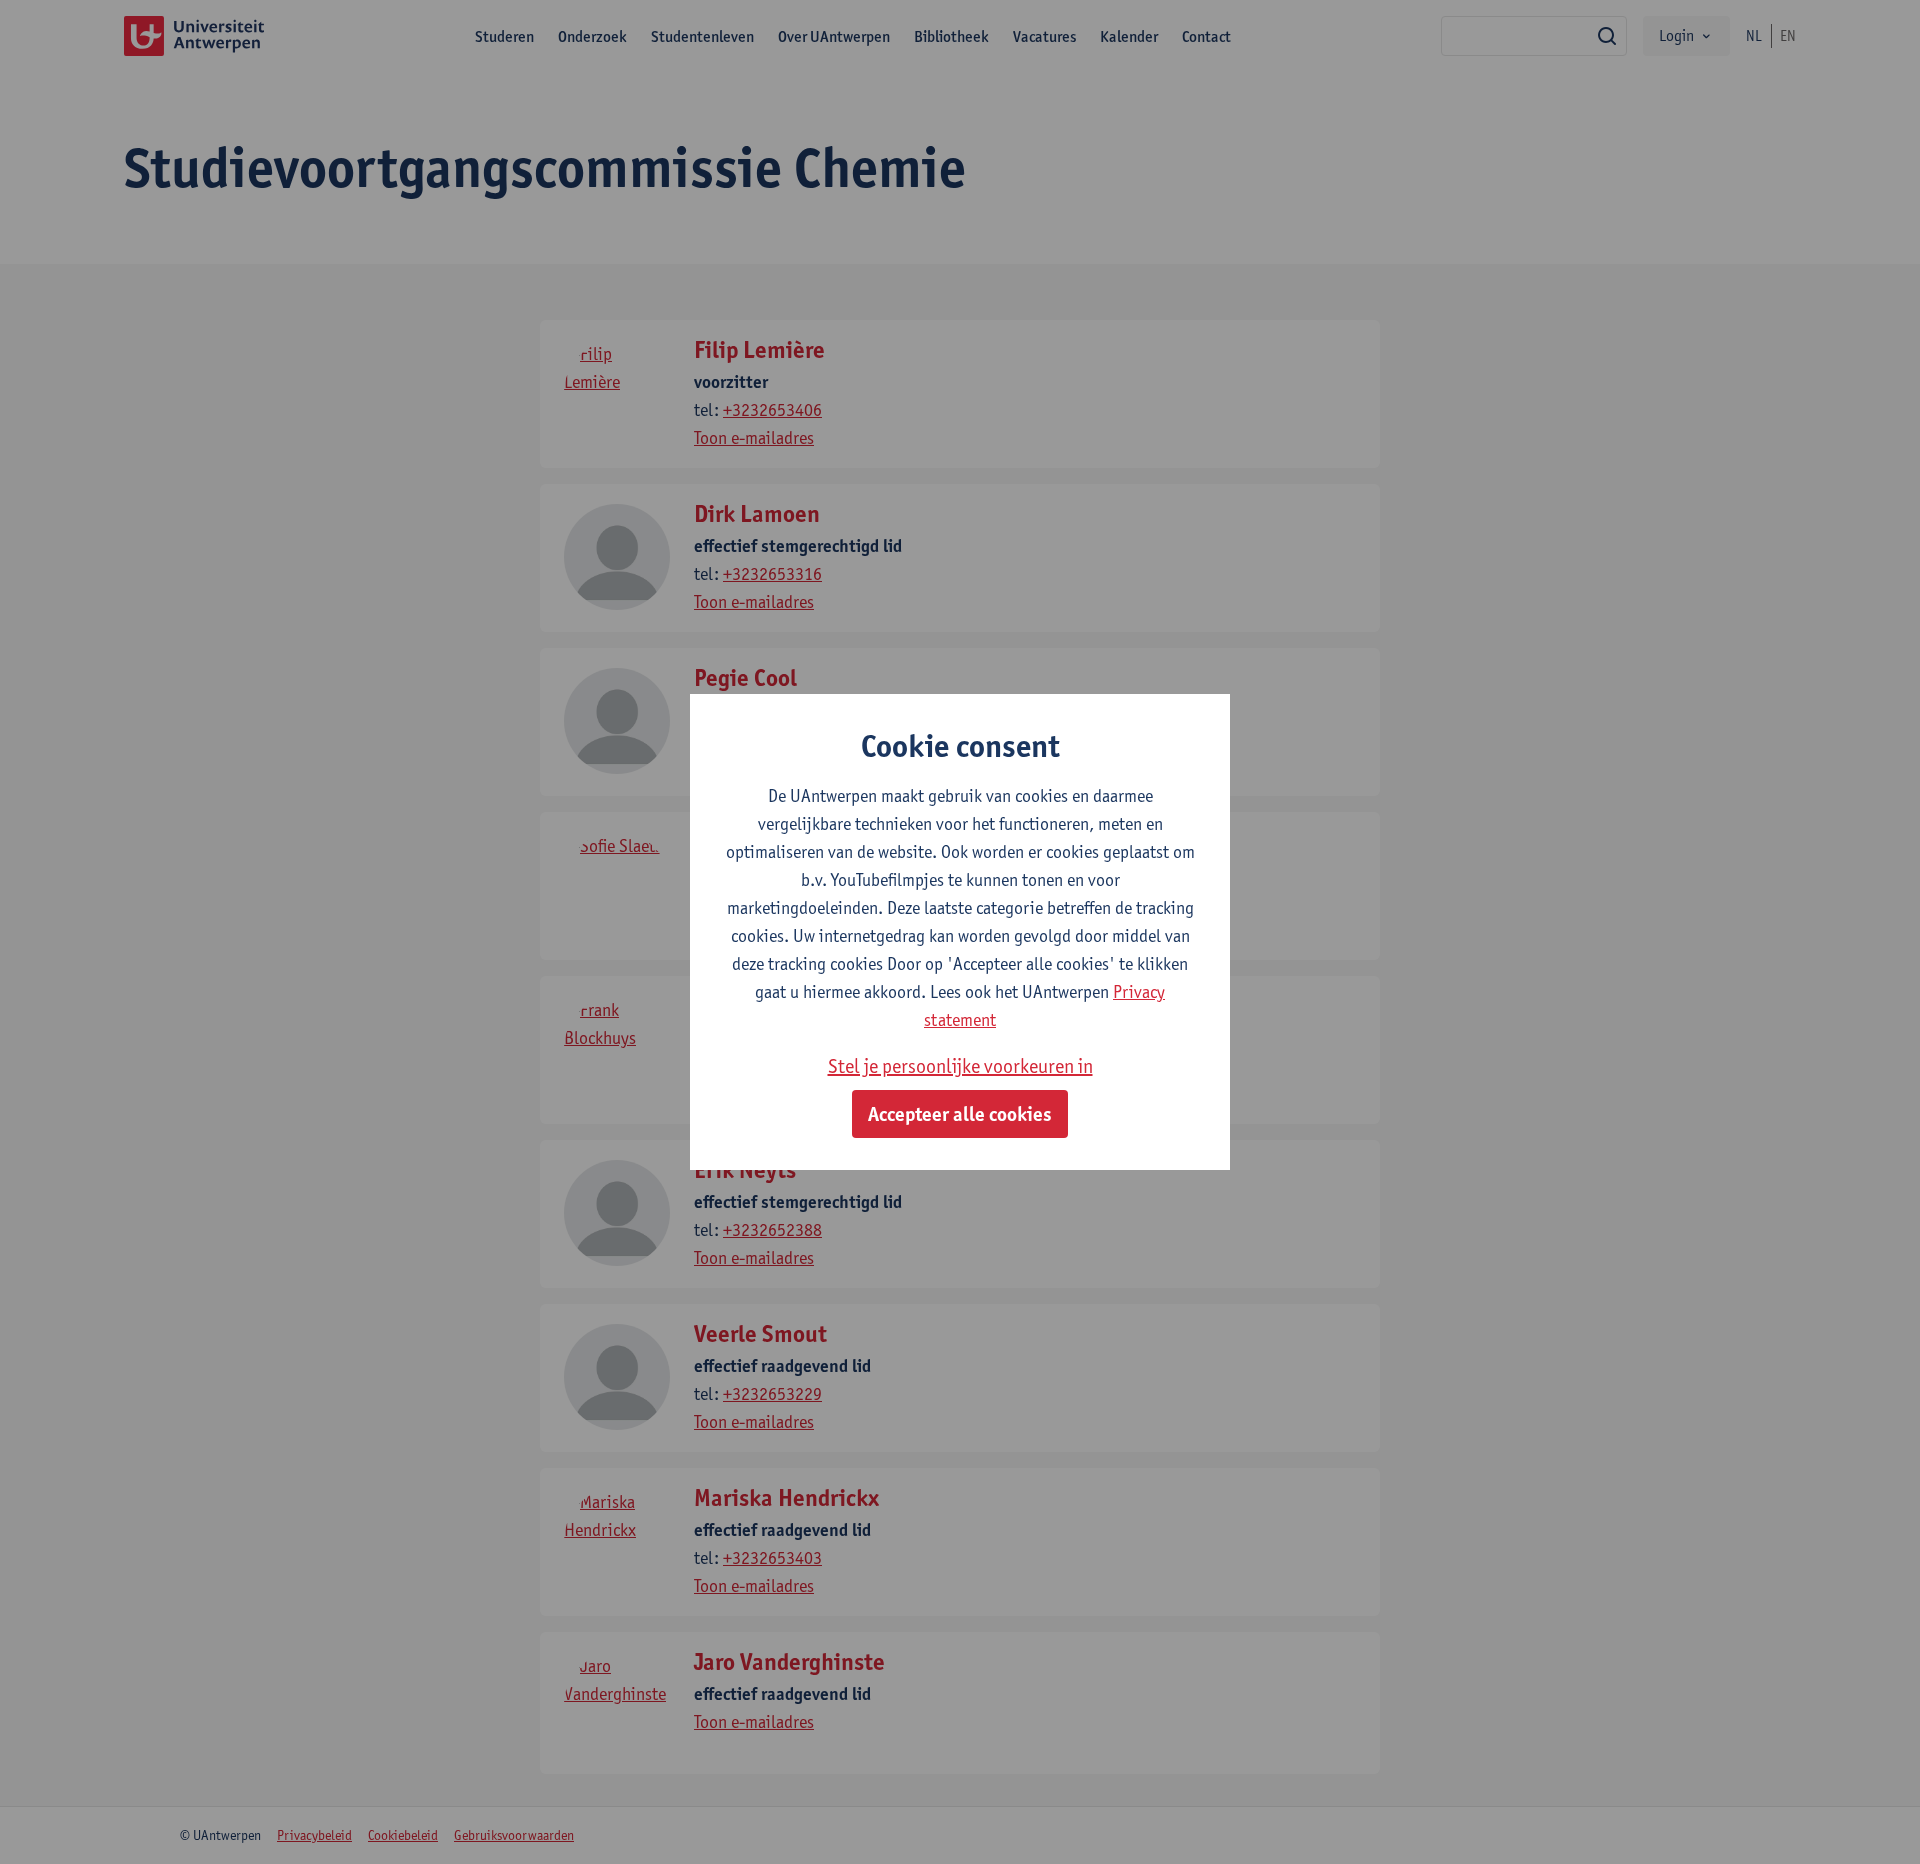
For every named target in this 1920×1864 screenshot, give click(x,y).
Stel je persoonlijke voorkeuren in (960, 1066)
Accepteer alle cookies (960, 1114)
